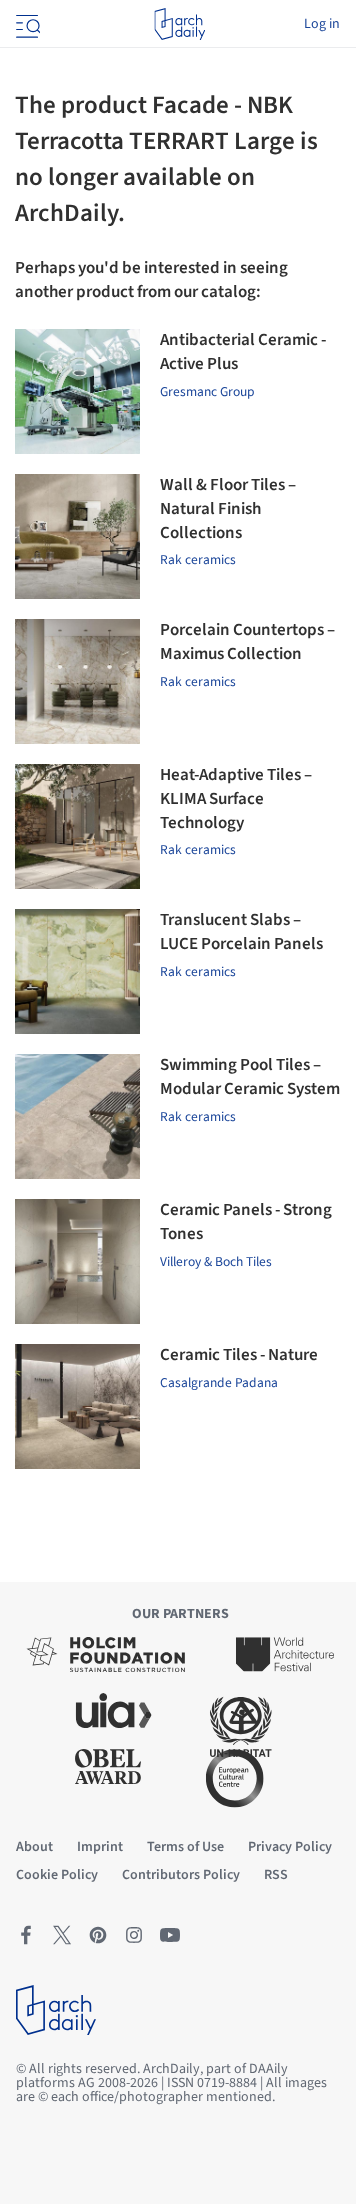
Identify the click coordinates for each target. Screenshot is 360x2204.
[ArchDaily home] (179, 24)
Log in (322, 24)
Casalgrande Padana (219, 1382)
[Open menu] (26, 24)
